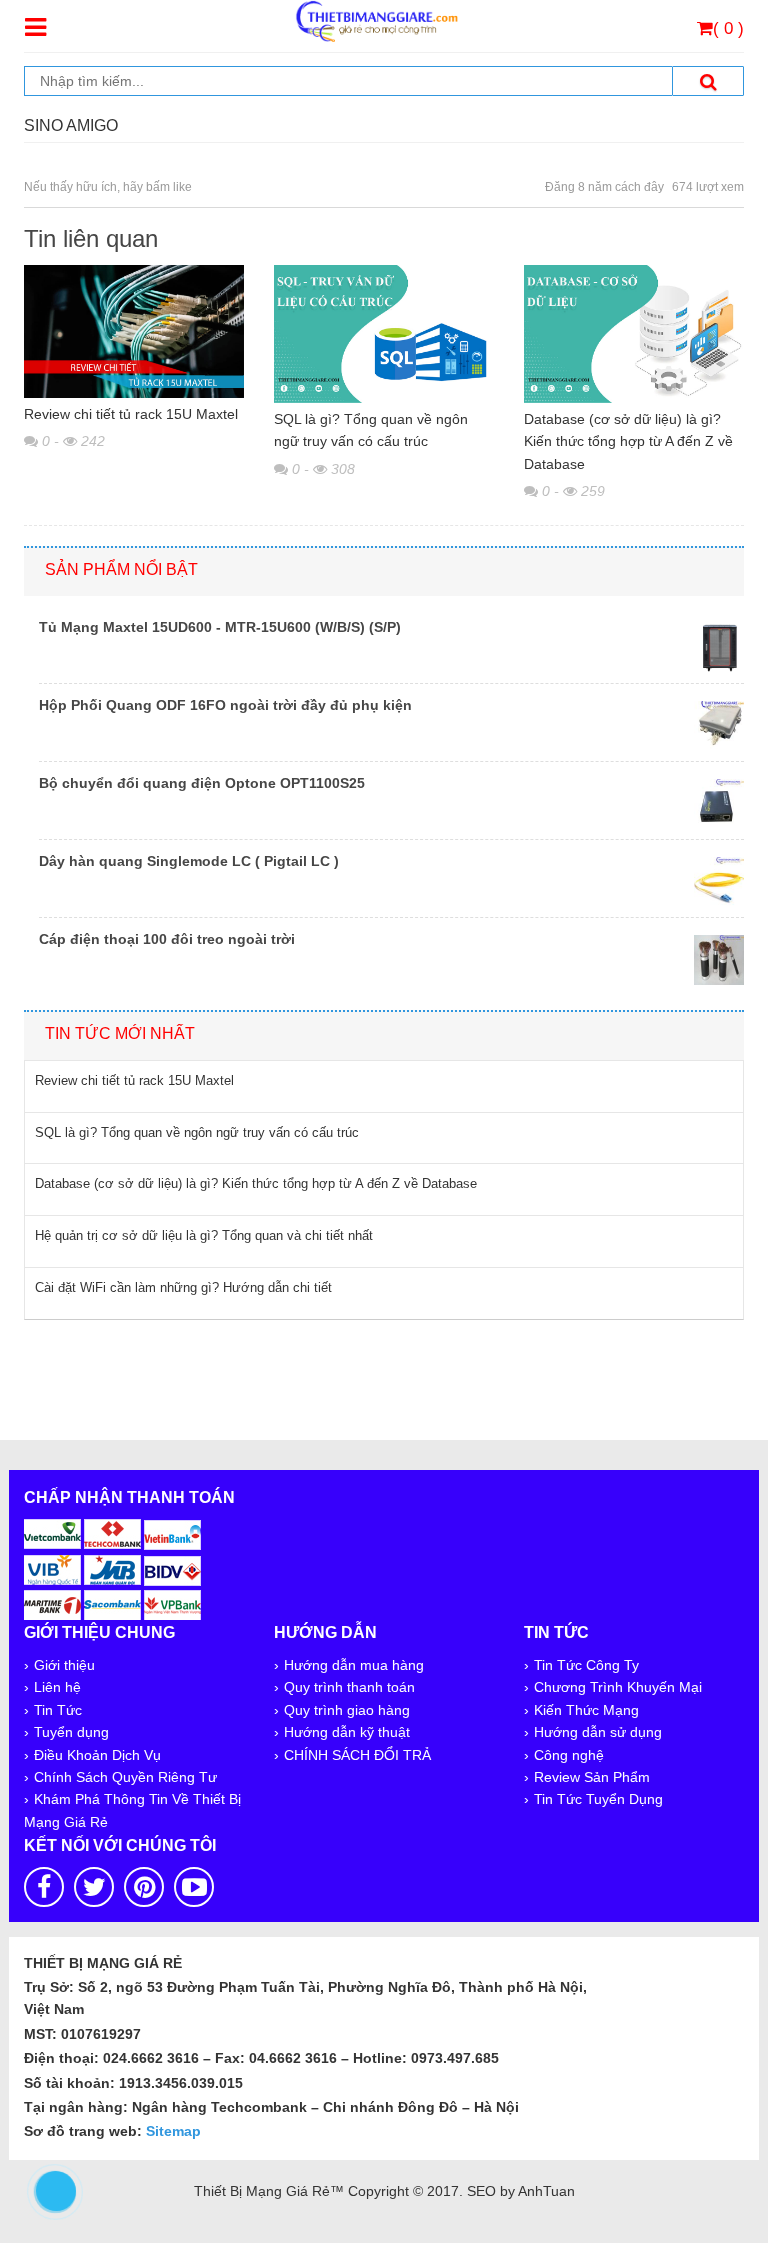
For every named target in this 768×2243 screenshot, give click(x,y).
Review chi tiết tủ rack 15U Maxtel (131, 414)
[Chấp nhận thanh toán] (113, 1568)
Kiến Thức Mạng (586, 1710)
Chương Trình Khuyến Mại (618, 1687)
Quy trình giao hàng (347, 1710)
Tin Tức (58, 1710)
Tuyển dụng (71, 1732)
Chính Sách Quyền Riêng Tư (125, 1777)
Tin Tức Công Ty (586, 1665)
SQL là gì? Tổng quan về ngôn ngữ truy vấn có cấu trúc (371, 430)
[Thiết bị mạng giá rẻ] (376, 20)
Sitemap (173, 2131)
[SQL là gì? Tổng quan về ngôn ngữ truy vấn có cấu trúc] (384, 332)
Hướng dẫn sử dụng (598, 1732)
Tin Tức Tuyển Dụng (598, 1799)
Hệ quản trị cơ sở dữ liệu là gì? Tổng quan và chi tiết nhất (204, 1235)
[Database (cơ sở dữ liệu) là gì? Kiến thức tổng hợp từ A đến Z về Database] (634, 332)
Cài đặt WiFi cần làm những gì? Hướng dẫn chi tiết (183, 1287)
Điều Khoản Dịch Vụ (97, 1755)
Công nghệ (569, 1755)
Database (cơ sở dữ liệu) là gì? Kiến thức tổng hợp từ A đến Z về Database (628, 441)
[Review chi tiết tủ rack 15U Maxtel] (134, 330)
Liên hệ (57, 1687)
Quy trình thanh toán (349, 1687)
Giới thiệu (64, 1665)
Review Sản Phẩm (592, 1777)
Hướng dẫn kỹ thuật (347, 1732)
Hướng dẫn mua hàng (354, 1665)
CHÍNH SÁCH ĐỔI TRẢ (357, 1755)
